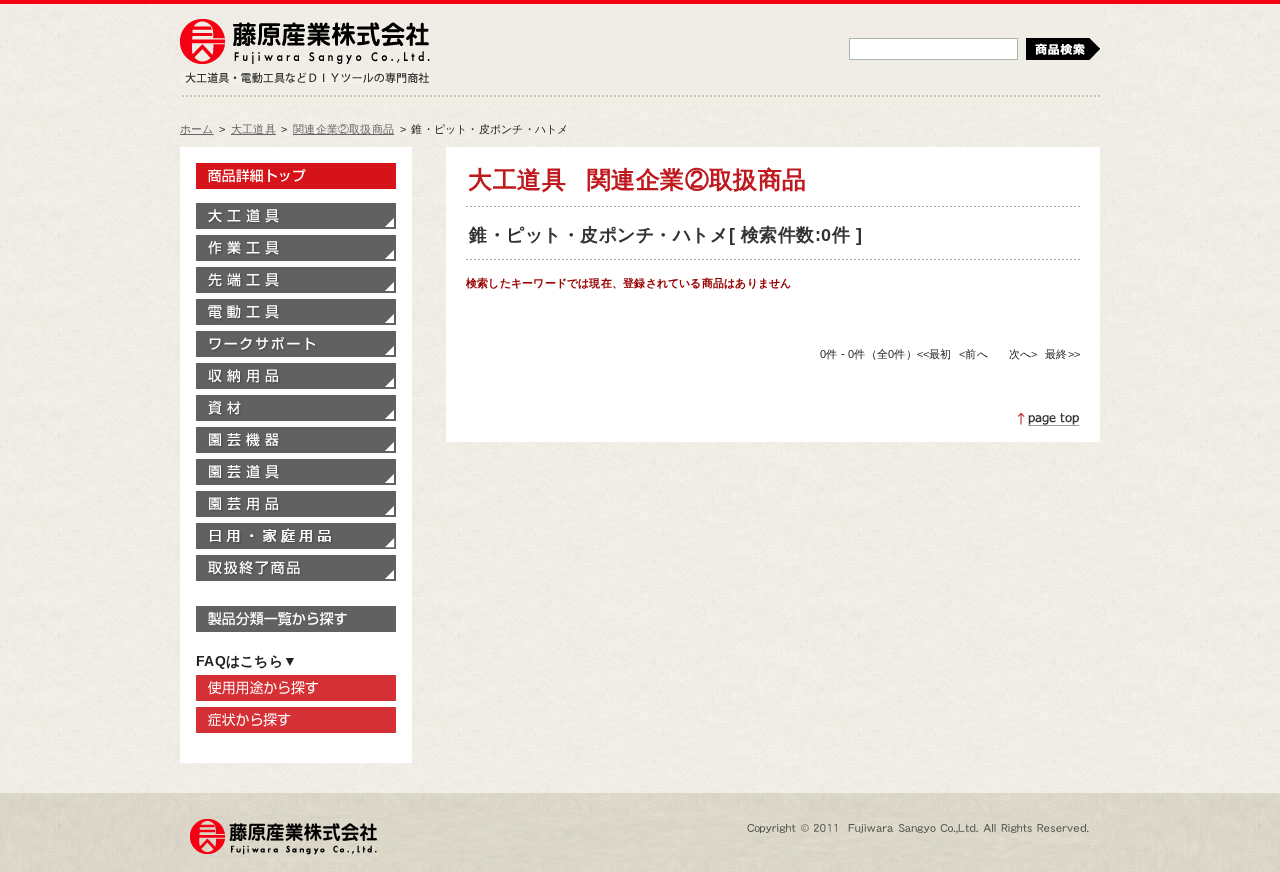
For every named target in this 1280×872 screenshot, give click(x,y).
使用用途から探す (296, 688)
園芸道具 (296, 472)
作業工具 (296, 248)
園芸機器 (296, 440)
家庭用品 (296, 536)
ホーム (197, 129)
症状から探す (296, 720)
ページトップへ (1049, 419)
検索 (1063, 49)
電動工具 (296, 312)
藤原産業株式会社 (305, 43)
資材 (296, 408)
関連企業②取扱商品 (343, 129)
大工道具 (253, 129)
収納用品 (296, 376)
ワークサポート (296, 344)
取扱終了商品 (296, 568)
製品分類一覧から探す (296, 619)
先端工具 (296, 280)
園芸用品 (296, 504)
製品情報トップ (296, 176)
